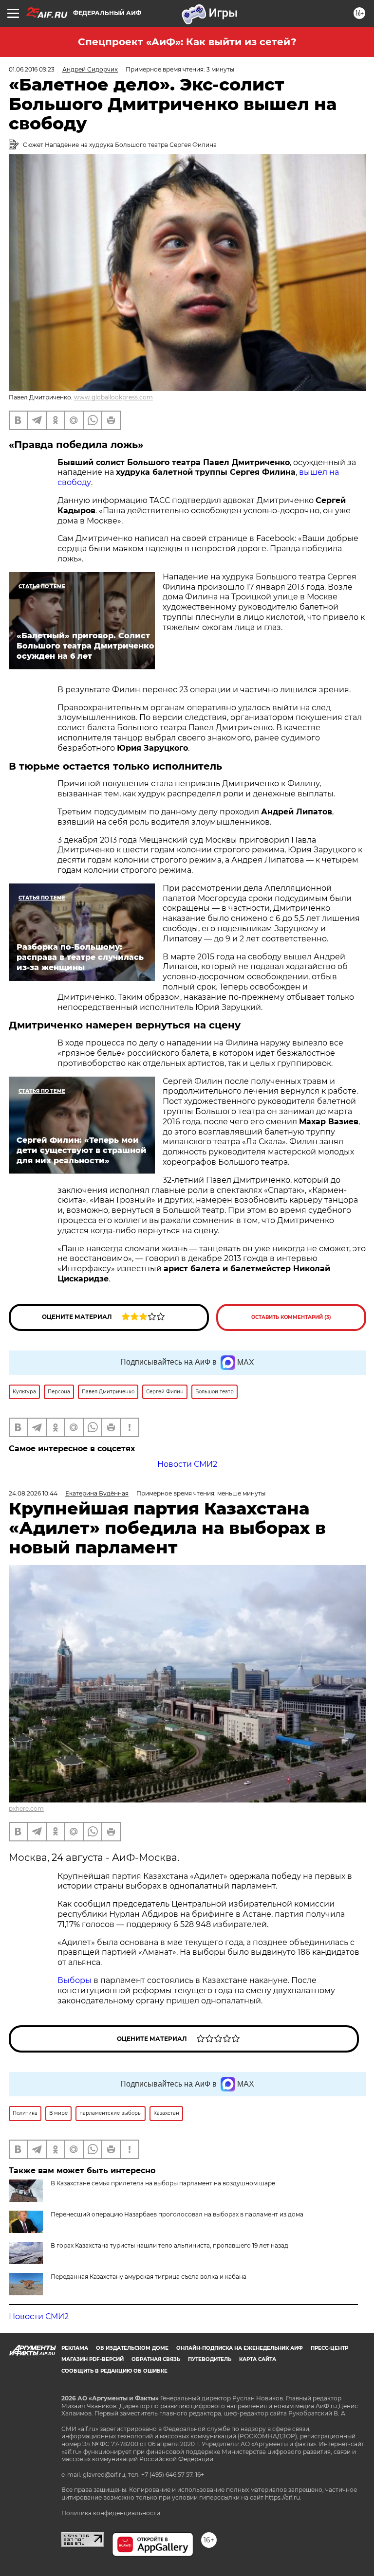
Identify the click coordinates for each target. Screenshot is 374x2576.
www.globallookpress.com (113, 397)
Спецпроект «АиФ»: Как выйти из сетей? (187, 42)
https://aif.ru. (283, 2497)
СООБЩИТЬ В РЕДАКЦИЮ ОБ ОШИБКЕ (114, 2371)
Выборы (75, 1980)
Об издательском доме (132, 2348)
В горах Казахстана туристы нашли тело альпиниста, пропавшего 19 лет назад (169, 2245)
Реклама (75, 2348)
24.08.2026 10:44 (33, 1493)
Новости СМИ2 (187, 1464)
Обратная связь (156, 2359)
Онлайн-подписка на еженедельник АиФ (240, 2348)
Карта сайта (258, 2359)
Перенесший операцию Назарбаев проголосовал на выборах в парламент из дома (177, 2214)
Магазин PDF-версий (93, 2359)
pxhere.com (26, 1809)
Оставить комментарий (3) (291, 1317)
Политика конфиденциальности (111, 2513)
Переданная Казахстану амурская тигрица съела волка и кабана (149, 2277)
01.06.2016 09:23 (32, 69)
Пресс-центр (329, 2348)
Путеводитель (210, 2359)
